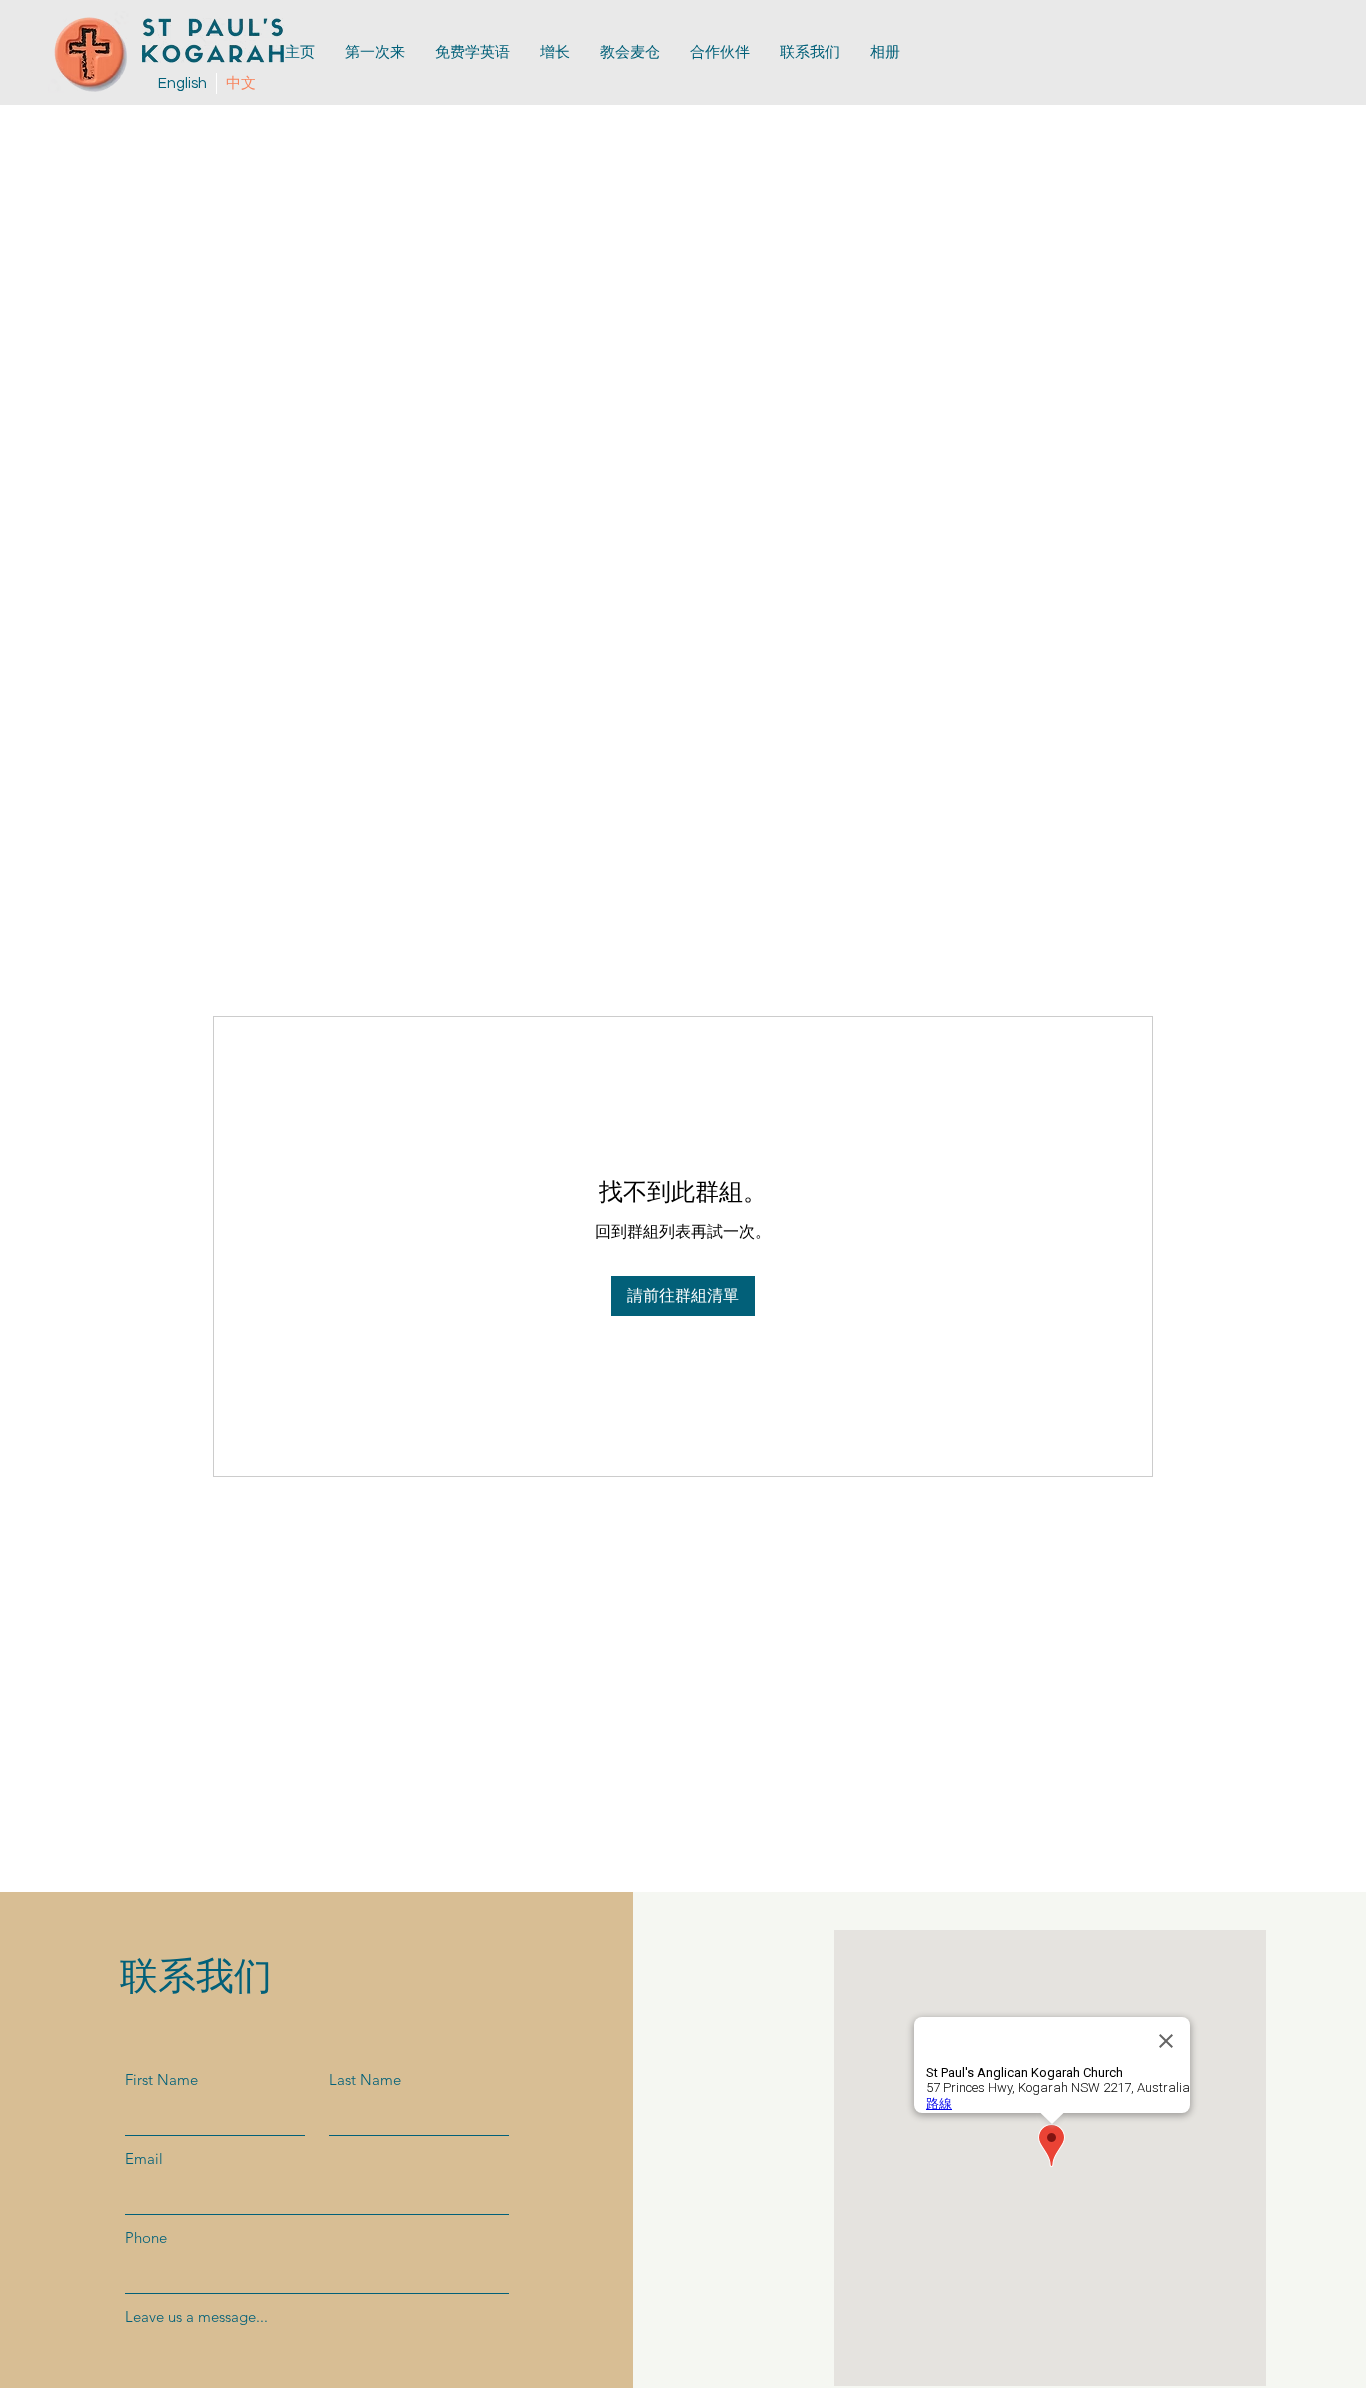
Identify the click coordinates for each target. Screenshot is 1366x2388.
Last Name (365, 2079)
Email (144, 2158)
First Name (161, 2079)
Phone (146, 2237)
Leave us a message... (196, 2316)
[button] (720, 52)
